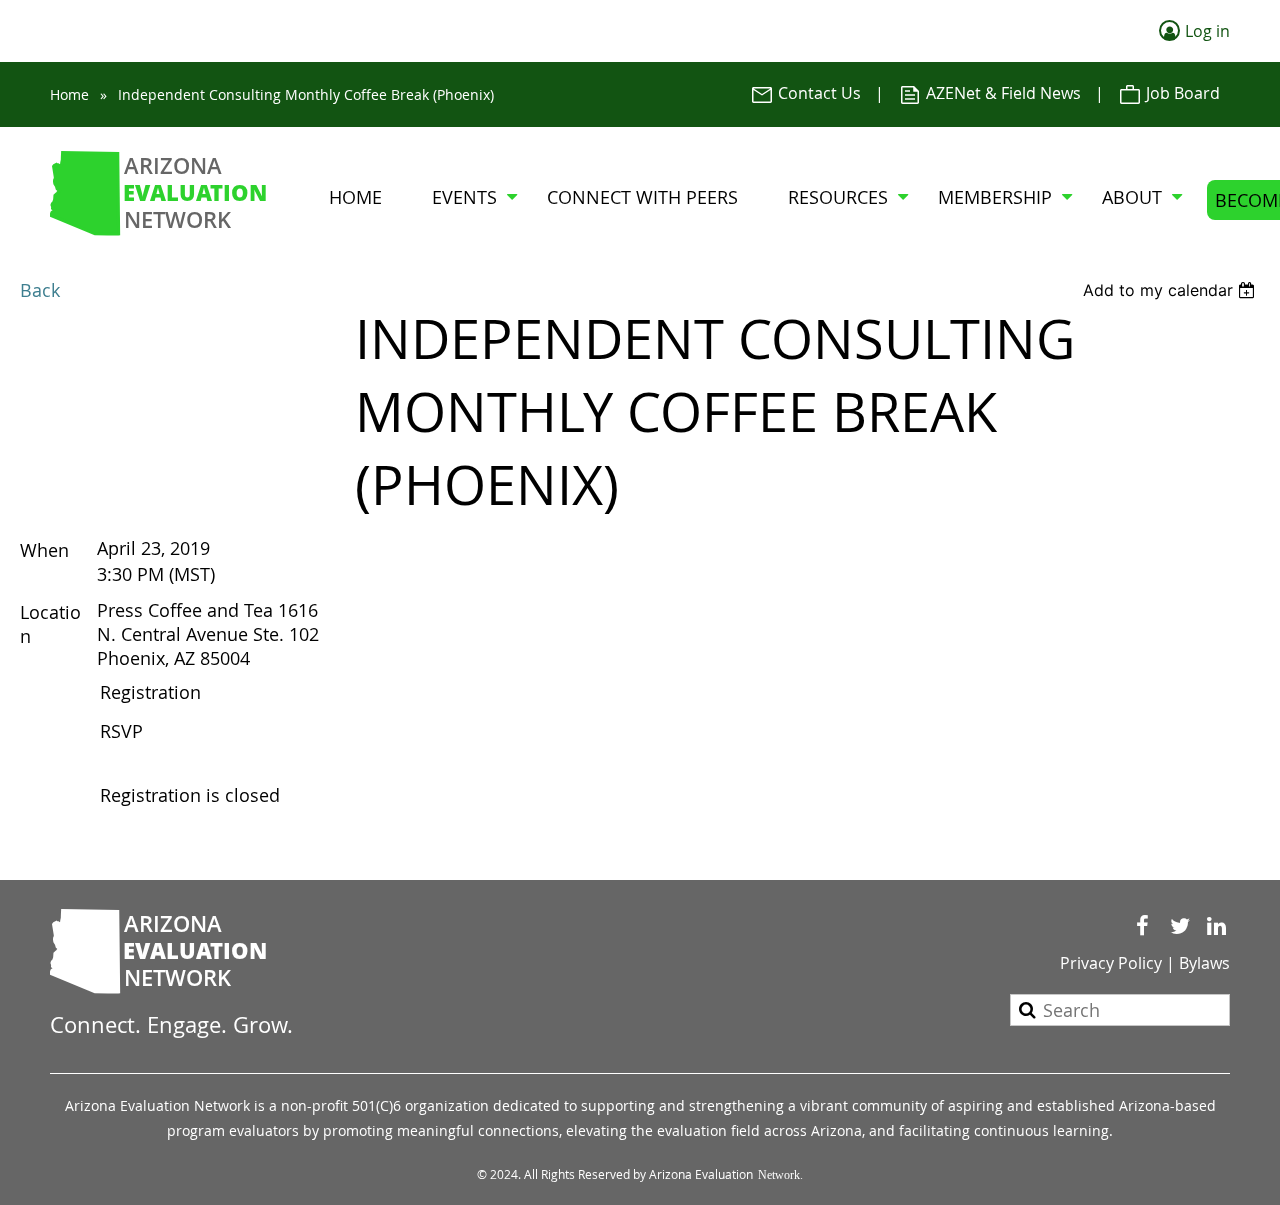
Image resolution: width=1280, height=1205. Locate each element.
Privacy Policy (1111, 963)
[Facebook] (1142, 926)
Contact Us (817, 93)
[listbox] (1171, 290)
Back (40, 290)
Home (69, 94)
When (44, 550)
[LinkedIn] (1216, 926)
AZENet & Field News (1001, 93)
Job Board (1181, 93)
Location (50, 624)
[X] (1179, 926)
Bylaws (1204, 963)
